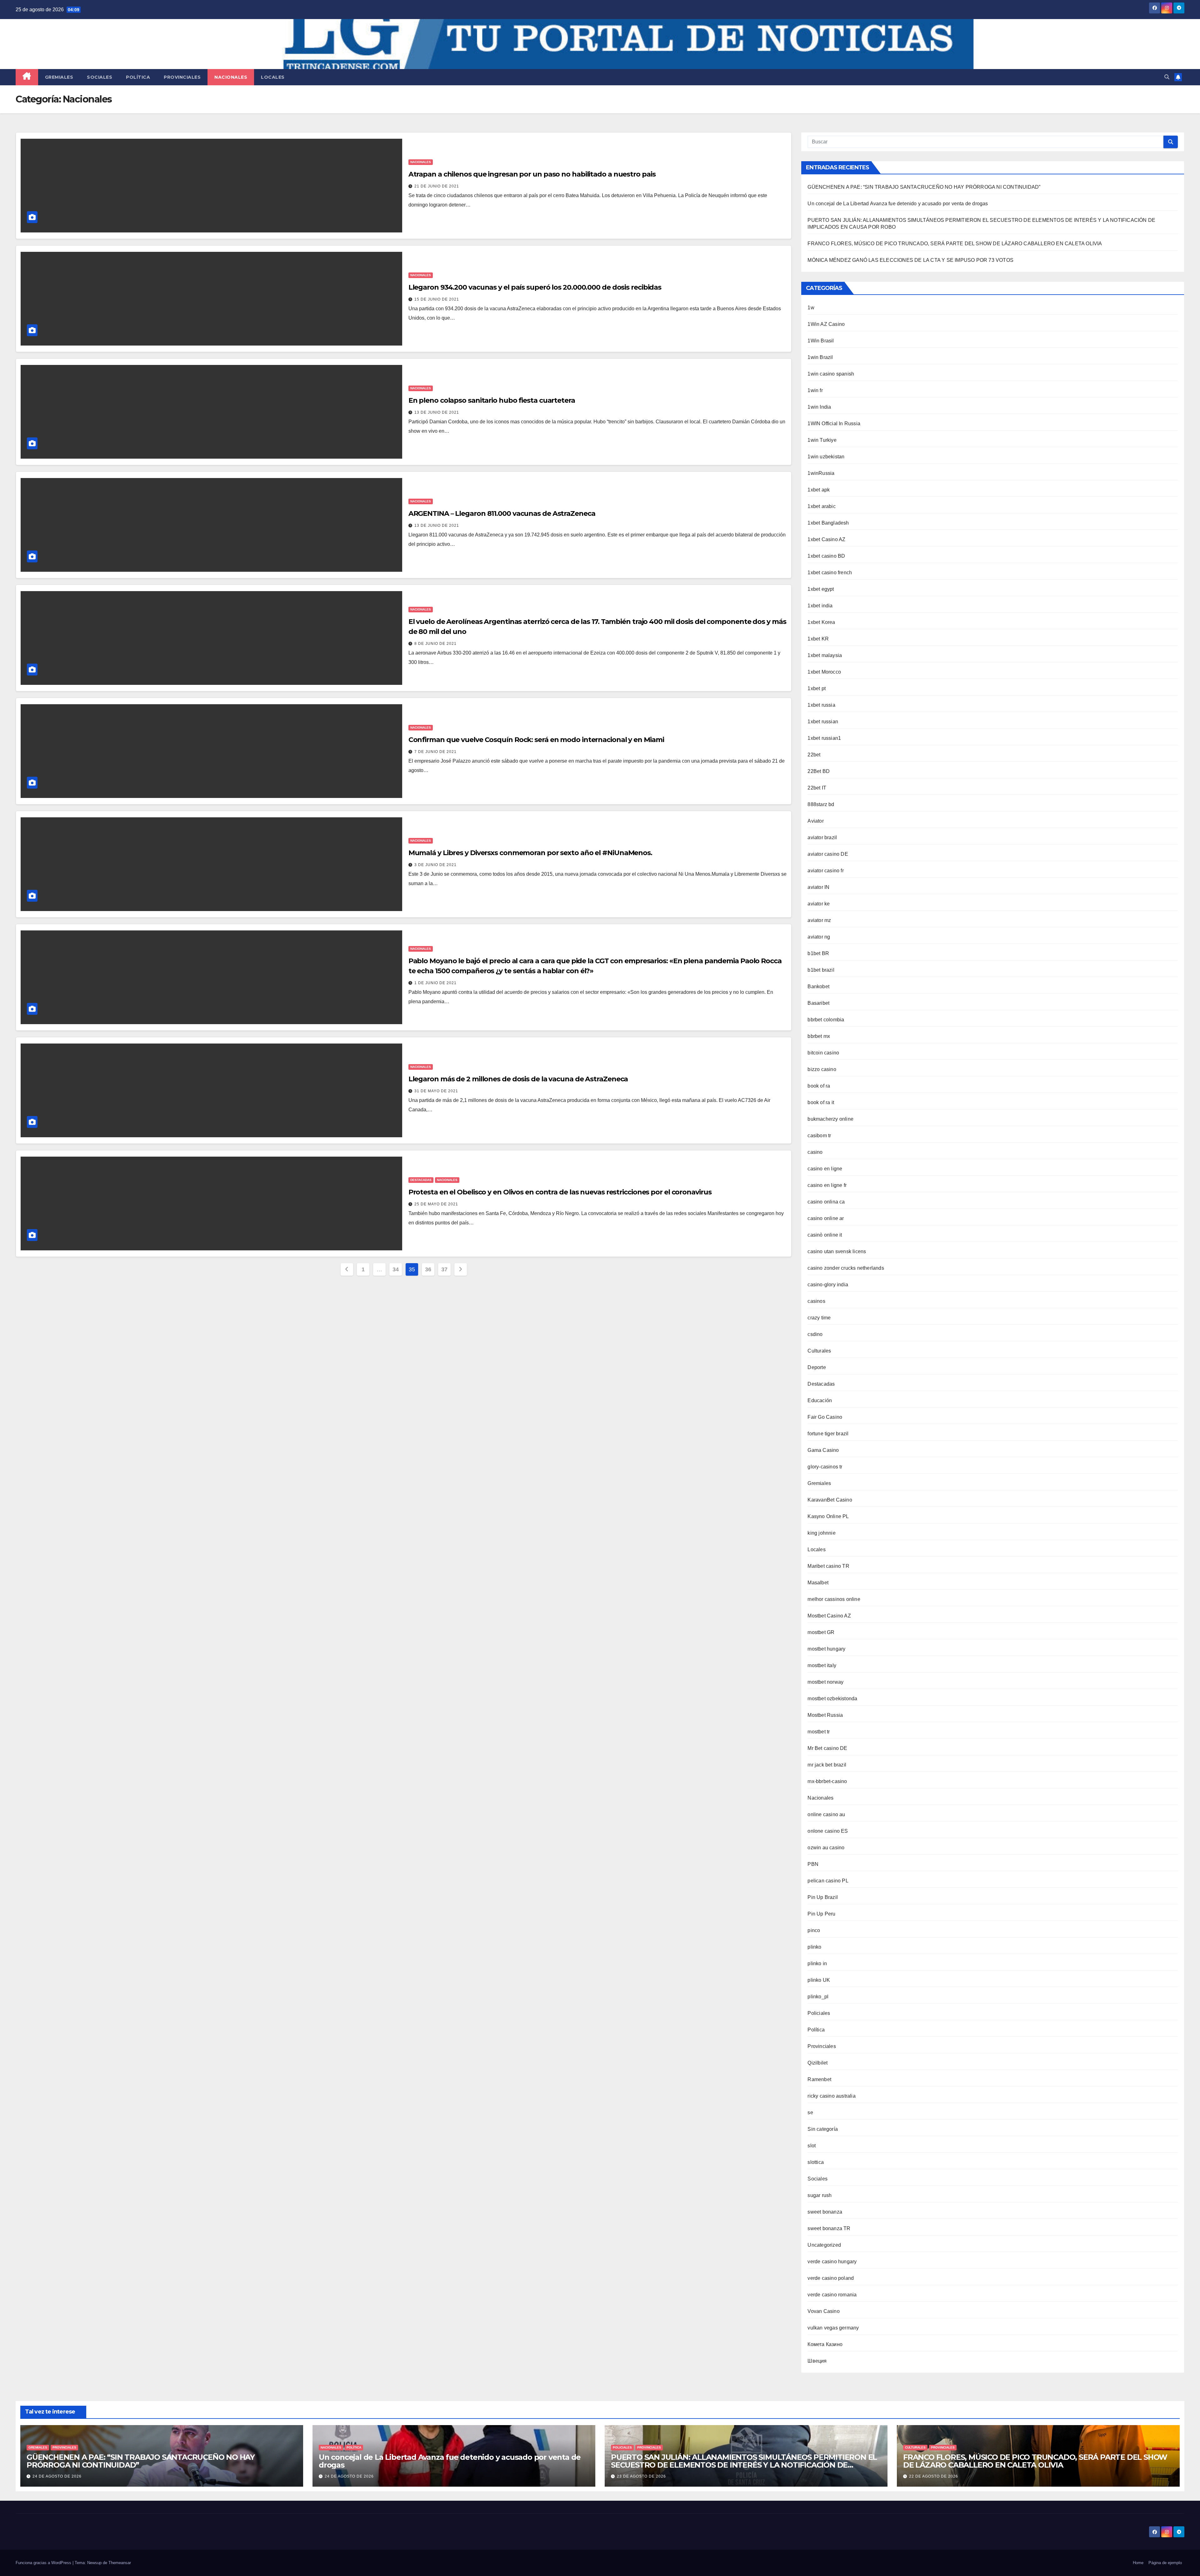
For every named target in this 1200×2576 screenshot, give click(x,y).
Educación (820, 1400)
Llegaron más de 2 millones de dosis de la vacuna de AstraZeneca (518, 1079)
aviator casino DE (828, 854)
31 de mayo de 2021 (436, 1091)
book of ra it (821, 1102)
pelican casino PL (828, 1881)
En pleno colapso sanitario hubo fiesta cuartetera (492, 400)
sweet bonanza (825, 2212)
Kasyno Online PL (828, 1516)
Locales (273, 77)
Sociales (100, 77)
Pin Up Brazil (823, 1897)
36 (428, 1269)
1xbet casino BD (826, 556)
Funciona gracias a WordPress (44, 2563)
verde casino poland (831, 2278)
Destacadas (421, 1180)
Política (138, 77)
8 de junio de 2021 (435, 644)
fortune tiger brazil (828, 1434)
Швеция (817, 2361)
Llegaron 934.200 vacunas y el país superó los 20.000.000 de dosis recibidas (535, 287)
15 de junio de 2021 (437, 299)
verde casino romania (832, 2295)
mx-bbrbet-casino (827, 1781)
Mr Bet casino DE (827, 1748)
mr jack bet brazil (827, 1765)
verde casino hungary (832, 2262)
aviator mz (819, 920)
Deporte (817, 1367)
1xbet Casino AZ (826, 539)
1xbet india (820, 606)
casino (815, 1152)
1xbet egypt (821, 589)
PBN (813, 1864)
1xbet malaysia (825, 655)
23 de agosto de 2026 (641, 2476)
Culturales (819, 1351)
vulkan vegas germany (833, 2328)
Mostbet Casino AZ (829, 1616)
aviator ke (819, 904)
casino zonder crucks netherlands (846, 1268)
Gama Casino (823, 1450)
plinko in (817, 1963)
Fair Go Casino (825, 1417)
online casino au (826, 1814)
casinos (816, 1301)
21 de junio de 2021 (437, 186)
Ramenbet (819, 2079)
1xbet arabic (821, 506)
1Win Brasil (821, 341)
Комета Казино (825, 2344)
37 (444, 1269)
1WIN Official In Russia (834, 424)
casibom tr (819, 1136)
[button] (1167, 77)
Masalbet (818, 1583)
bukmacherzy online (830, 1119)
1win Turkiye (822, 440)
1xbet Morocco (824, 672)
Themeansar (120, 2563)
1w (811, 308)
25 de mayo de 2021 (436, 1204)
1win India (819, 407)
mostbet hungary (826, 1649)
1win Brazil (820, 357)
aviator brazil (822, 837)
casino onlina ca (826, 1202)
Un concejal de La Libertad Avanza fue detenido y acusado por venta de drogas (898, 204)
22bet (814, 755)
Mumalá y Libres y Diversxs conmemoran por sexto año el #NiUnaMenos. (530, 853)
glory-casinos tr (825, 1467)
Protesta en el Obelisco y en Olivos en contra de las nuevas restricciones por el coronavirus (560, 1192)
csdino (815, 1334)
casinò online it (825, 1235)
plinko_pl (818, 1997)
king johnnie (821, 1533)
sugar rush (820, 2195)
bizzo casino (822, 1069)
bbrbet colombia (826, 1020)
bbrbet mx (819, 1036)
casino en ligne (825, 1169)
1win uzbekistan (826, 457)
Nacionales (231, 77)
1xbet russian (823, 722)
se (810, 2113)
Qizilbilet (817, 2063)
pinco (814, 1930)
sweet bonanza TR (829, 2228)
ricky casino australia (831, 2096)
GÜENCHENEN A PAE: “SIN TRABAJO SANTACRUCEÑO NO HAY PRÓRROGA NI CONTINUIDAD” (924, 187)
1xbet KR (818, 639)
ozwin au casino (826, 1848)
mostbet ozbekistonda (832, 1699)
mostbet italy (822, 1665)
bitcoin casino (823, 1053)
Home (1138, 2563)
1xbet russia (821, 705)
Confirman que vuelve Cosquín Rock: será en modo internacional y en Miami (536, 740)
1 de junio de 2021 (435, 983)
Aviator (815, 821)
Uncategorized (824, 2245)
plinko (814, 1947)
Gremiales (59, 77)
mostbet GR (821, 1632)
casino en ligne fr (827, 1185)
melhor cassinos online (834, 1599)
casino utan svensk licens (837, 1251)
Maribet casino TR (828, 1566)
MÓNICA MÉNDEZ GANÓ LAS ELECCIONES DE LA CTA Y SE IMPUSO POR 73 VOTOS (910, 260)
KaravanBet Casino (830, 1500)
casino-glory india (828, 1285)
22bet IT (817, 788)
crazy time (819, 1318)
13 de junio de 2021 (437, 412)
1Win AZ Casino (826, 324)
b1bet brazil (821, 970)
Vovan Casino (823, 2311)
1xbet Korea (821, 622)
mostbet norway (825, 1682)
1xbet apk (819, 490)
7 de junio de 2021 (435, 752)
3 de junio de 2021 (435, 865)
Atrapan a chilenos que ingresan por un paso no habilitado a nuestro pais (532, 174)
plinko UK (819, 1980)
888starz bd (821, 804)
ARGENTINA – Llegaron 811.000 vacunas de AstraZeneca (502, 513)
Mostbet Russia (825, 1715)
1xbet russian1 (824, 738)
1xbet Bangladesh (828, 523)
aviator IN (818, 887)
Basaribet (818, 1003)
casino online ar (826, 1218)
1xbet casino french (830, 573)
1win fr (815, 390)
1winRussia (821, 473)
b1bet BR (818, 953)
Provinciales (182, 77)
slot (812, 2146)
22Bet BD (819, 771)
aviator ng (819, 937)
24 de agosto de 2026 (57, 2476)
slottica (816, 2162)
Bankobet (818, 987)
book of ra (819, 1086)
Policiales (819, 2013)
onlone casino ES (828, 1831)
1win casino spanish (831, 374)
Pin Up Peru (821, 1914)
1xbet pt (817, 688)
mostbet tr (819, 1732)
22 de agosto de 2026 (934, 2476)
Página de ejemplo (1165, 2563)
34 (395, 1269)
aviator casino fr (825, 871)
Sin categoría (823, 2129)
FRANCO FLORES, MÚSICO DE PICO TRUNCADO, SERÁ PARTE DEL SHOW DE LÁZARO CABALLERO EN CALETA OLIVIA (955, 244)
